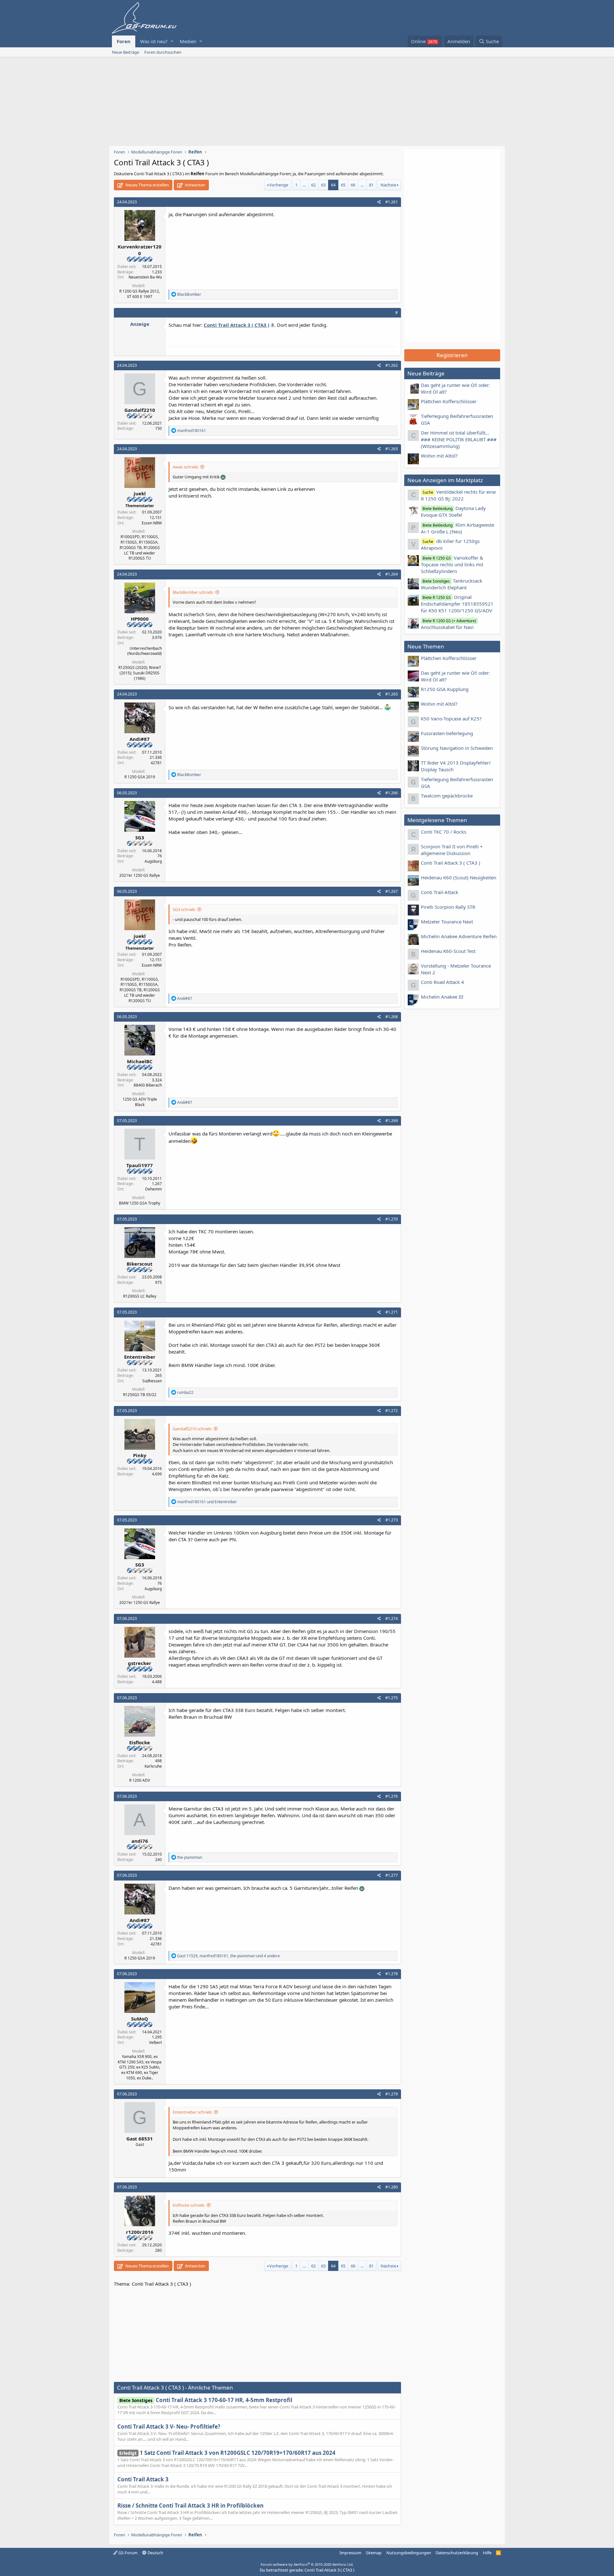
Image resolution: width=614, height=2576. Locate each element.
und (207, 1502)
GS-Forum (127, 2553)
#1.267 (392, 891)
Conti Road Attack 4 (442, 982)
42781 (156, 763)
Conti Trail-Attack (440, 892)
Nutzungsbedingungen (409, 2553)
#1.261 (392, 202)
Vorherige (279, 185)
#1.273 (392, 1520)
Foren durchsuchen (163, 52)
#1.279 (392, 2094)
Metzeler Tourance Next (447, 922)
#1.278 (392, 1974)
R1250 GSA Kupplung (445, 689)
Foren (124, 41)
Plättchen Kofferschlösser (449, 401)
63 (323, 185)
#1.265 (392, 694)
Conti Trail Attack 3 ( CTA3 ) (451, 863)
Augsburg (153, 861)
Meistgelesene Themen (437, 820)
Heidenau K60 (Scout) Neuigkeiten (459, 877)
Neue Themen (426, 646)
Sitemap (374, 2553)
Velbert (155, 2042)
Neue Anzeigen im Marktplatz (445, 480)
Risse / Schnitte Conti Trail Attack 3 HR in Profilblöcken (190, 2505)
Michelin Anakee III (442, 997)
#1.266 (392, 793)
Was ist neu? (154, 41)
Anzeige (140, 324)
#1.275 (392, 1698)
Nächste (388, 185)
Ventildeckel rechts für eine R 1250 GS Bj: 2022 (458, 495)
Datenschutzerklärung (457, 2553)
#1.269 (392, 1121)
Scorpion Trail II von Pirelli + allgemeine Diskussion (452, 850)
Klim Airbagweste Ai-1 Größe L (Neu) (457, 528)
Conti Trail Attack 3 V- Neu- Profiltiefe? (169, 2427)
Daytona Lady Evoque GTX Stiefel (453, 511)
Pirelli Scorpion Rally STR (448, 907)
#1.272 (392, 1411)
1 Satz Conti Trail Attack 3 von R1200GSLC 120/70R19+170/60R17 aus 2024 (227, 2453)
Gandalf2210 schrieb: (192, 1429)
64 (333, 185)
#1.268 (392, 1017)
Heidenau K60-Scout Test (448, 951)
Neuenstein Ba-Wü (145, 277)
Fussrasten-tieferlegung (447, 733)
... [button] (304, 185)
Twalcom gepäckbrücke (447, 796)
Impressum (350, 2553)
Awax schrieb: (186, 467)
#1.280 (392, 2187)
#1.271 (392, 1312)
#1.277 (392, 1875)
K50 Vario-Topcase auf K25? (451, 719)
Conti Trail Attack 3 (143, 2479)
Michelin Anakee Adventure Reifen (459, 936)
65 (343, 185)
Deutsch (155, 2553)
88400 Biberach (148, 1085)
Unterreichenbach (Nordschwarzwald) (145, 651)
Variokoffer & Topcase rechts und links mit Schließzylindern (452, 564)
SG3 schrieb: (184, 909)
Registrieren (452, 355)
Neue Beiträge (126, 52)
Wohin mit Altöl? (439, 456)
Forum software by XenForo (307, 2564)
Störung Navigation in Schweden (457, 748)
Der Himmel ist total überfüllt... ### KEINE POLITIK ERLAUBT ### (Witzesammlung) (459, 439)
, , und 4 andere (228, 1956)
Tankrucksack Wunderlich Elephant (452, 584)
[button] (172, 41)
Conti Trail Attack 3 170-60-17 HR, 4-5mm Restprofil (206, 2400)
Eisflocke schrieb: (189, 2205)
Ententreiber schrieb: (193, 2112)
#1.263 (392, 449)
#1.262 (392, 365)
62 (313, 185)
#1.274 (392, 1618)
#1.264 (392, 574)
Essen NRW (152, 523)
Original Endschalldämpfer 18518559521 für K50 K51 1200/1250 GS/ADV (457, 604)
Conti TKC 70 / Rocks (444, 832)
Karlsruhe (153, 1766)
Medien (188, 41)
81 (371, 185)
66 (353, 185)
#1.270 (392, 1219)
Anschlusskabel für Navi (449, 624)
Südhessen (152, 1381)
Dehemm (153, 1189)
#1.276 (392, 1796)
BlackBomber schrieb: (193, 592)
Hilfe (487, 2553)
